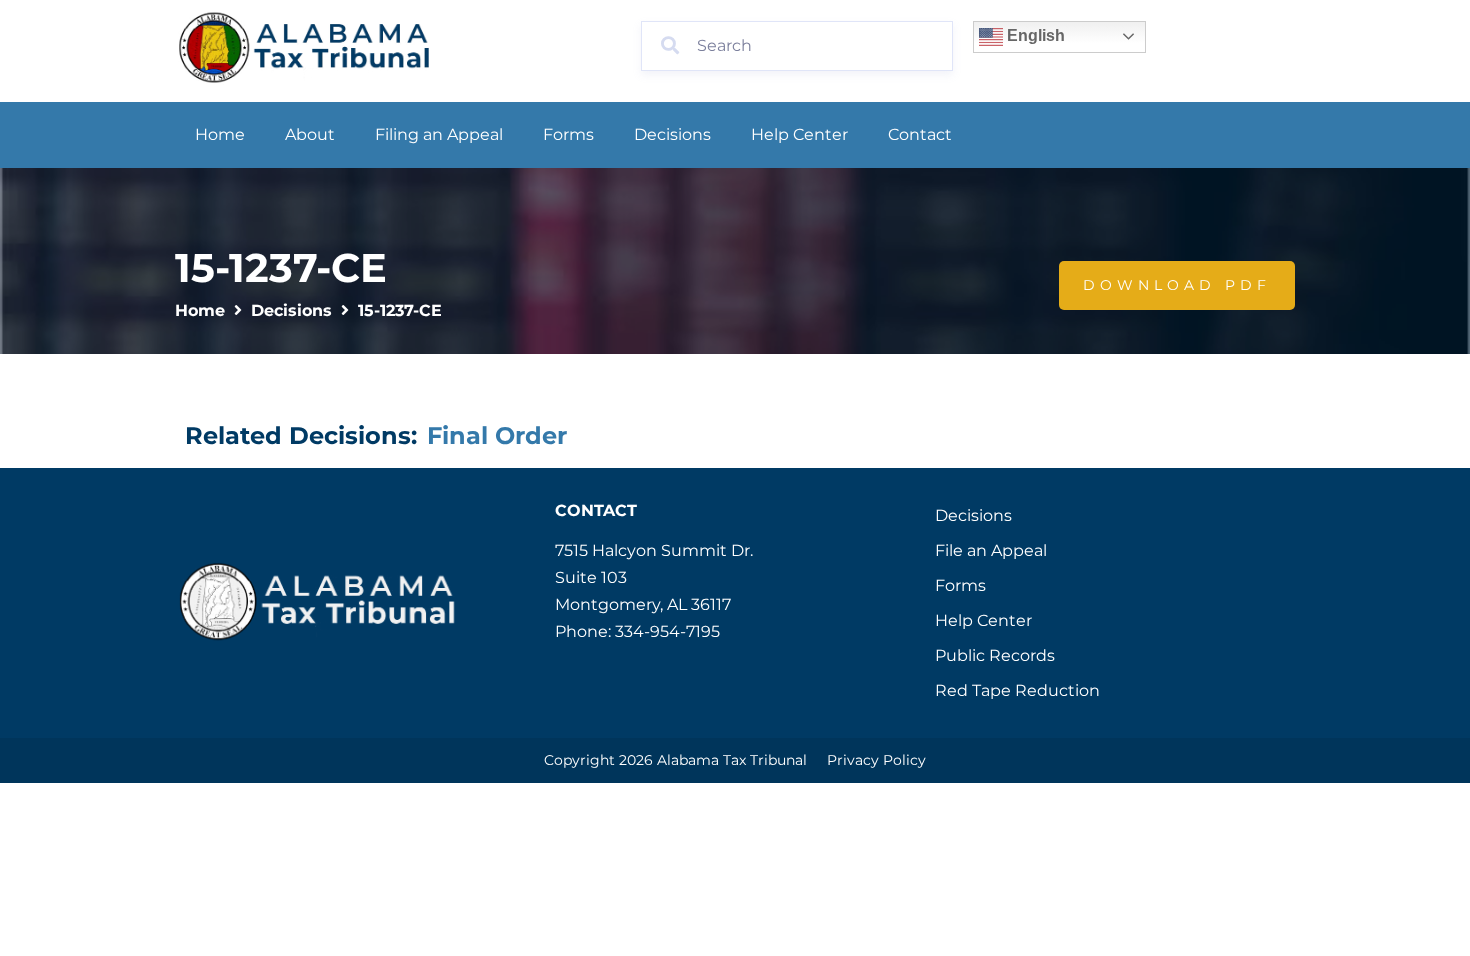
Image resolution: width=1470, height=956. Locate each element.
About (310, 134)
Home (220, 134)
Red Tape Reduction (1017, 690)
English (1034, 35)
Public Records (995, 655)
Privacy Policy (876, 760)
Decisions (672, 134)
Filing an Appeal (439, 134)
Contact (920, 134)
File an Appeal (991, 550)
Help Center (799, 134)
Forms (568, 134)
